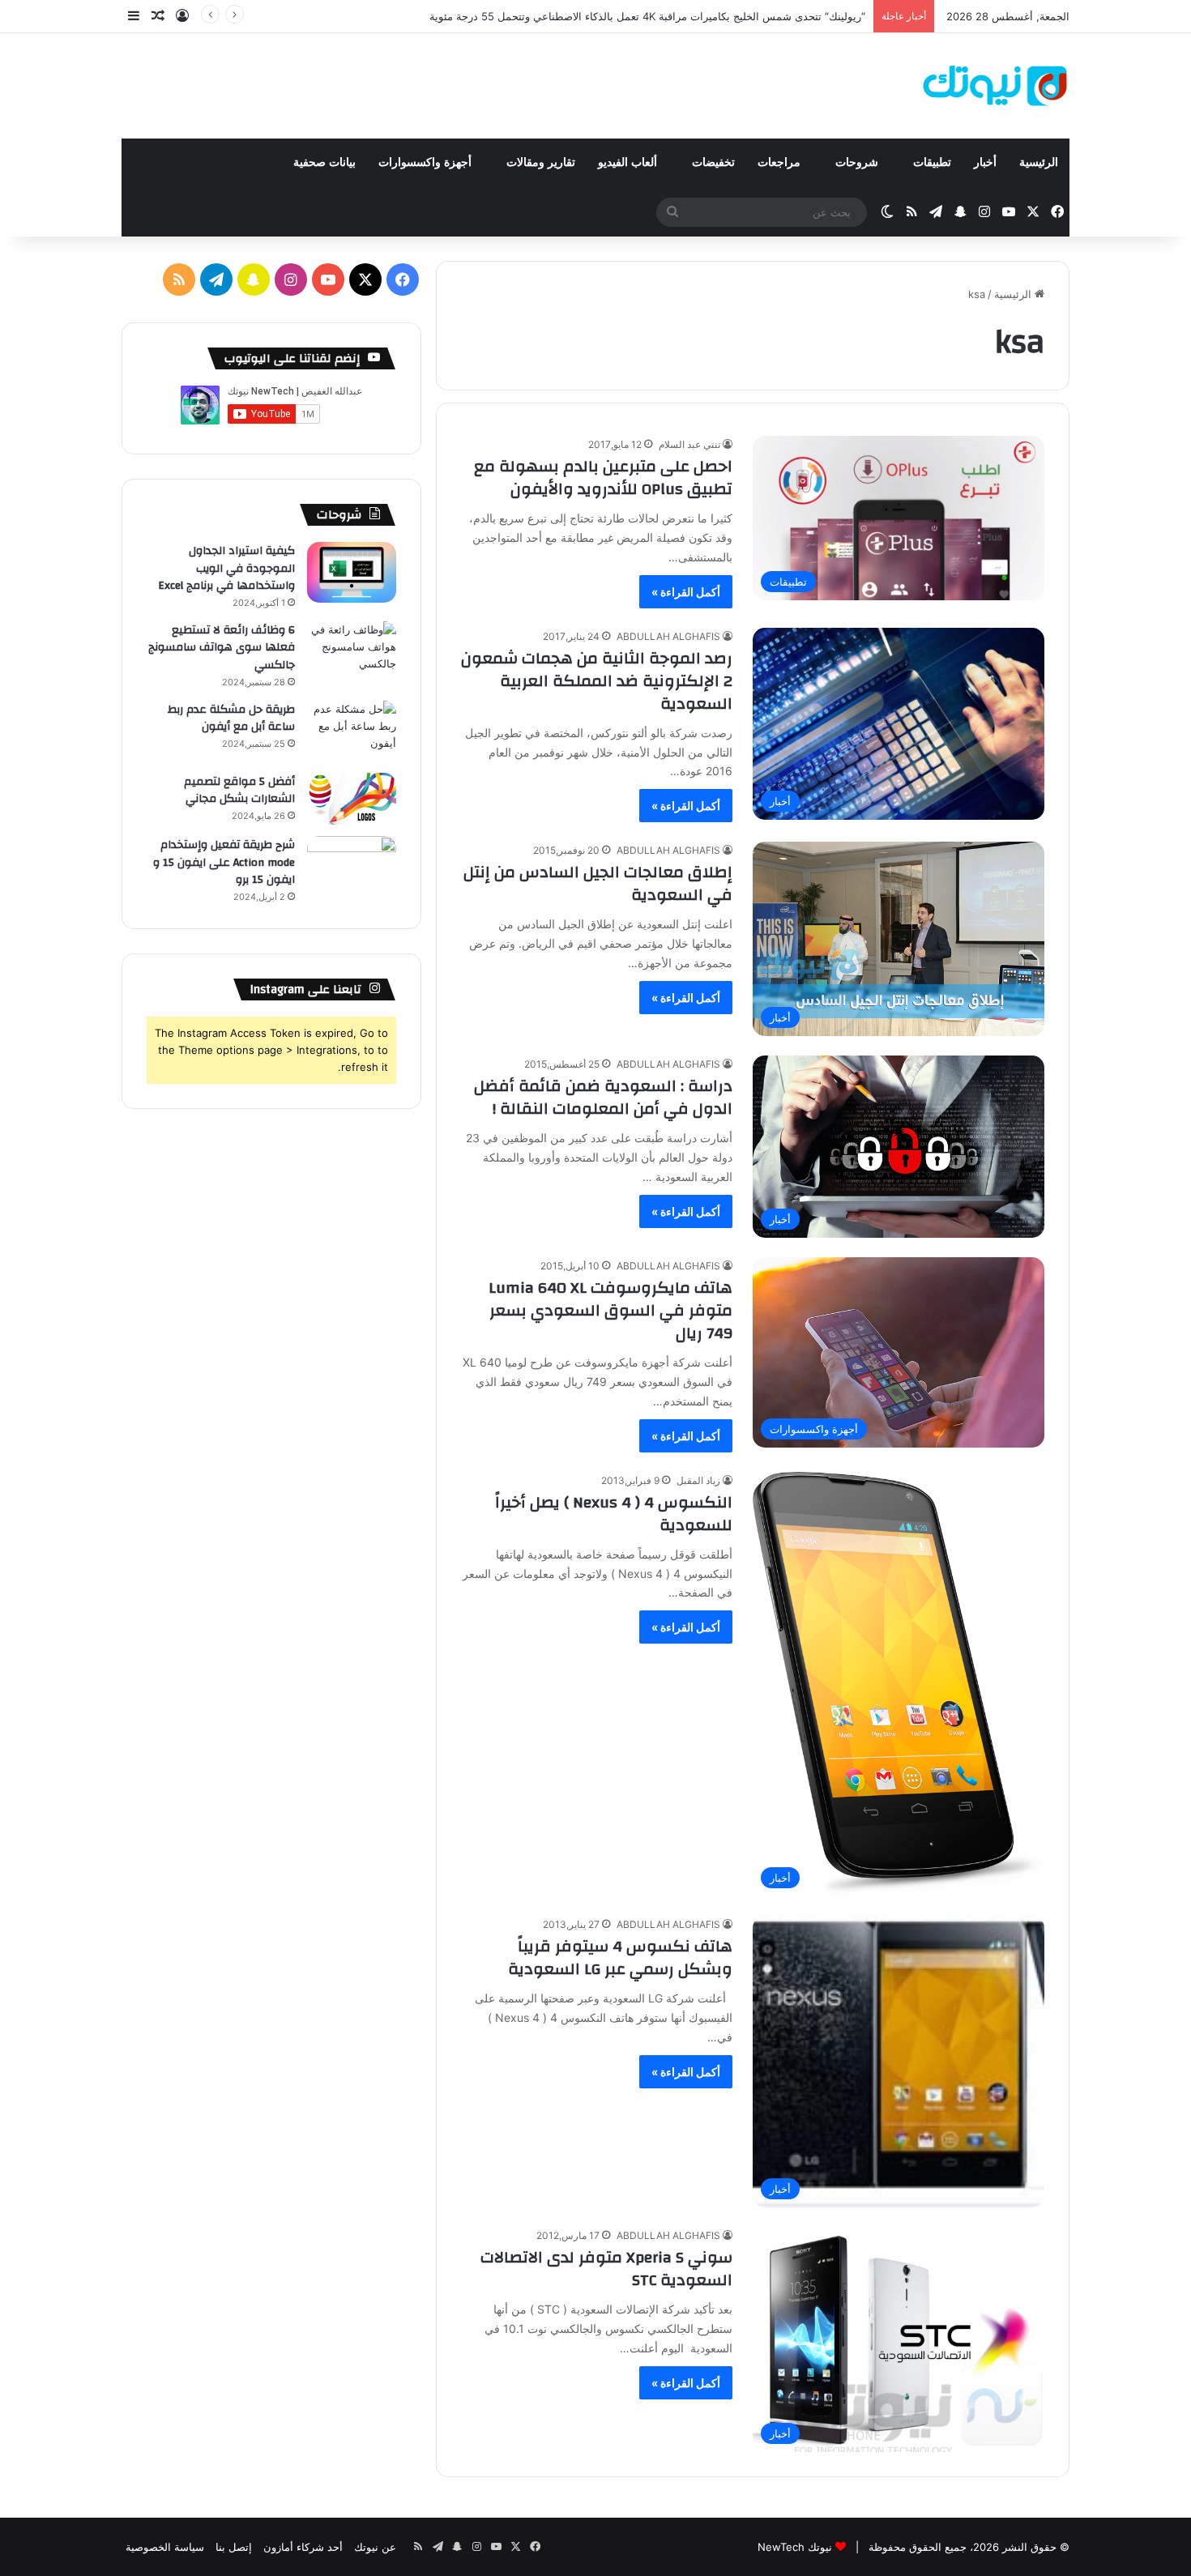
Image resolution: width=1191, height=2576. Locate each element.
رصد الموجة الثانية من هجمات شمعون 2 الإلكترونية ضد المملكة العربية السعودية (597, 681)
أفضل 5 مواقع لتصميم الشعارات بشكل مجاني (239, 791)
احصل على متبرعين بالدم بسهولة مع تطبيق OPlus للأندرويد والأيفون (603, 478)
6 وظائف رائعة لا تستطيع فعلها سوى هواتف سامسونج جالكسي (222, 648)
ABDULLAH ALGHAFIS (668, 636)
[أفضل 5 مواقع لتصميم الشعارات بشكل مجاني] (352, 799)
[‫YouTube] (328, 279)
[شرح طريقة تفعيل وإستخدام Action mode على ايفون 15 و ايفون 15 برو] (352, 866)
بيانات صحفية (324, 162)
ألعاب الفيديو (629, 162)
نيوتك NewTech (795, 2547)
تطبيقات (932, 162)
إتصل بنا (234, 2547)
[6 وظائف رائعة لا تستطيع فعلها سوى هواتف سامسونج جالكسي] (352, 652)
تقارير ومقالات (541, 162)
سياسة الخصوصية (165, 2547)
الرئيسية (1039, 162)
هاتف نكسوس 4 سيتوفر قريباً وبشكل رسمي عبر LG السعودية (620, 1958)
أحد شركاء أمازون (303, 2547)
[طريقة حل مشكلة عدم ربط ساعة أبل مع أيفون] (352, 731)
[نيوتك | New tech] (995, 86)
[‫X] (365, 279)
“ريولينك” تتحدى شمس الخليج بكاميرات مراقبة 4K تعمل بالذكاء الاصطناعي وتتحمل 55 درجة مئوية (647, 16)
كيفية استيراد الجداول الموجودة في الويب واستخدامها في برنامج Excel (226, 568)
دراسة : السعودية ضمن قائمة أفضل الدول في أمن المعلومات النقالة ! (603, 1097)
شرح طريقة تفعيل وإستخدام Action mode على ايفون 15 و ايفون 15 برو (224, 862)
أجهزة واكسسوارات (427, 162)
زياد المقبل (698, 1480)
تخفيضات (713, 162)
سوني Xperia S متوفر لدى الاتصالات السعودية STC (606, 2269)
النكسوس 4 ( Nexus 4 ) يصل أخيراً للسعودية (614, 1514)
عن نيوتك (375, 2547)
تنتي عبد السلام (689, 444)
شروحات (858, 162)
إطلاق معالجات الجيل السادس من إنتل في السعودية (598, 883)
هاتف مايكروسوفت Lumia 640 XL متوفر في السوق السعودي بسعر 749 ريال (610, 1310)
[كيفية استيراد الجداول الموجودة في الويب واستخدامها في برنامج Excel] (352, 572)
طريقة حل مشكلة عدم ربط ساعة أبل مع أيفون (231, 719)
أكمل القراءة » (686, 592)
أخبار (985, 162)
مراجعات (781, 162)
